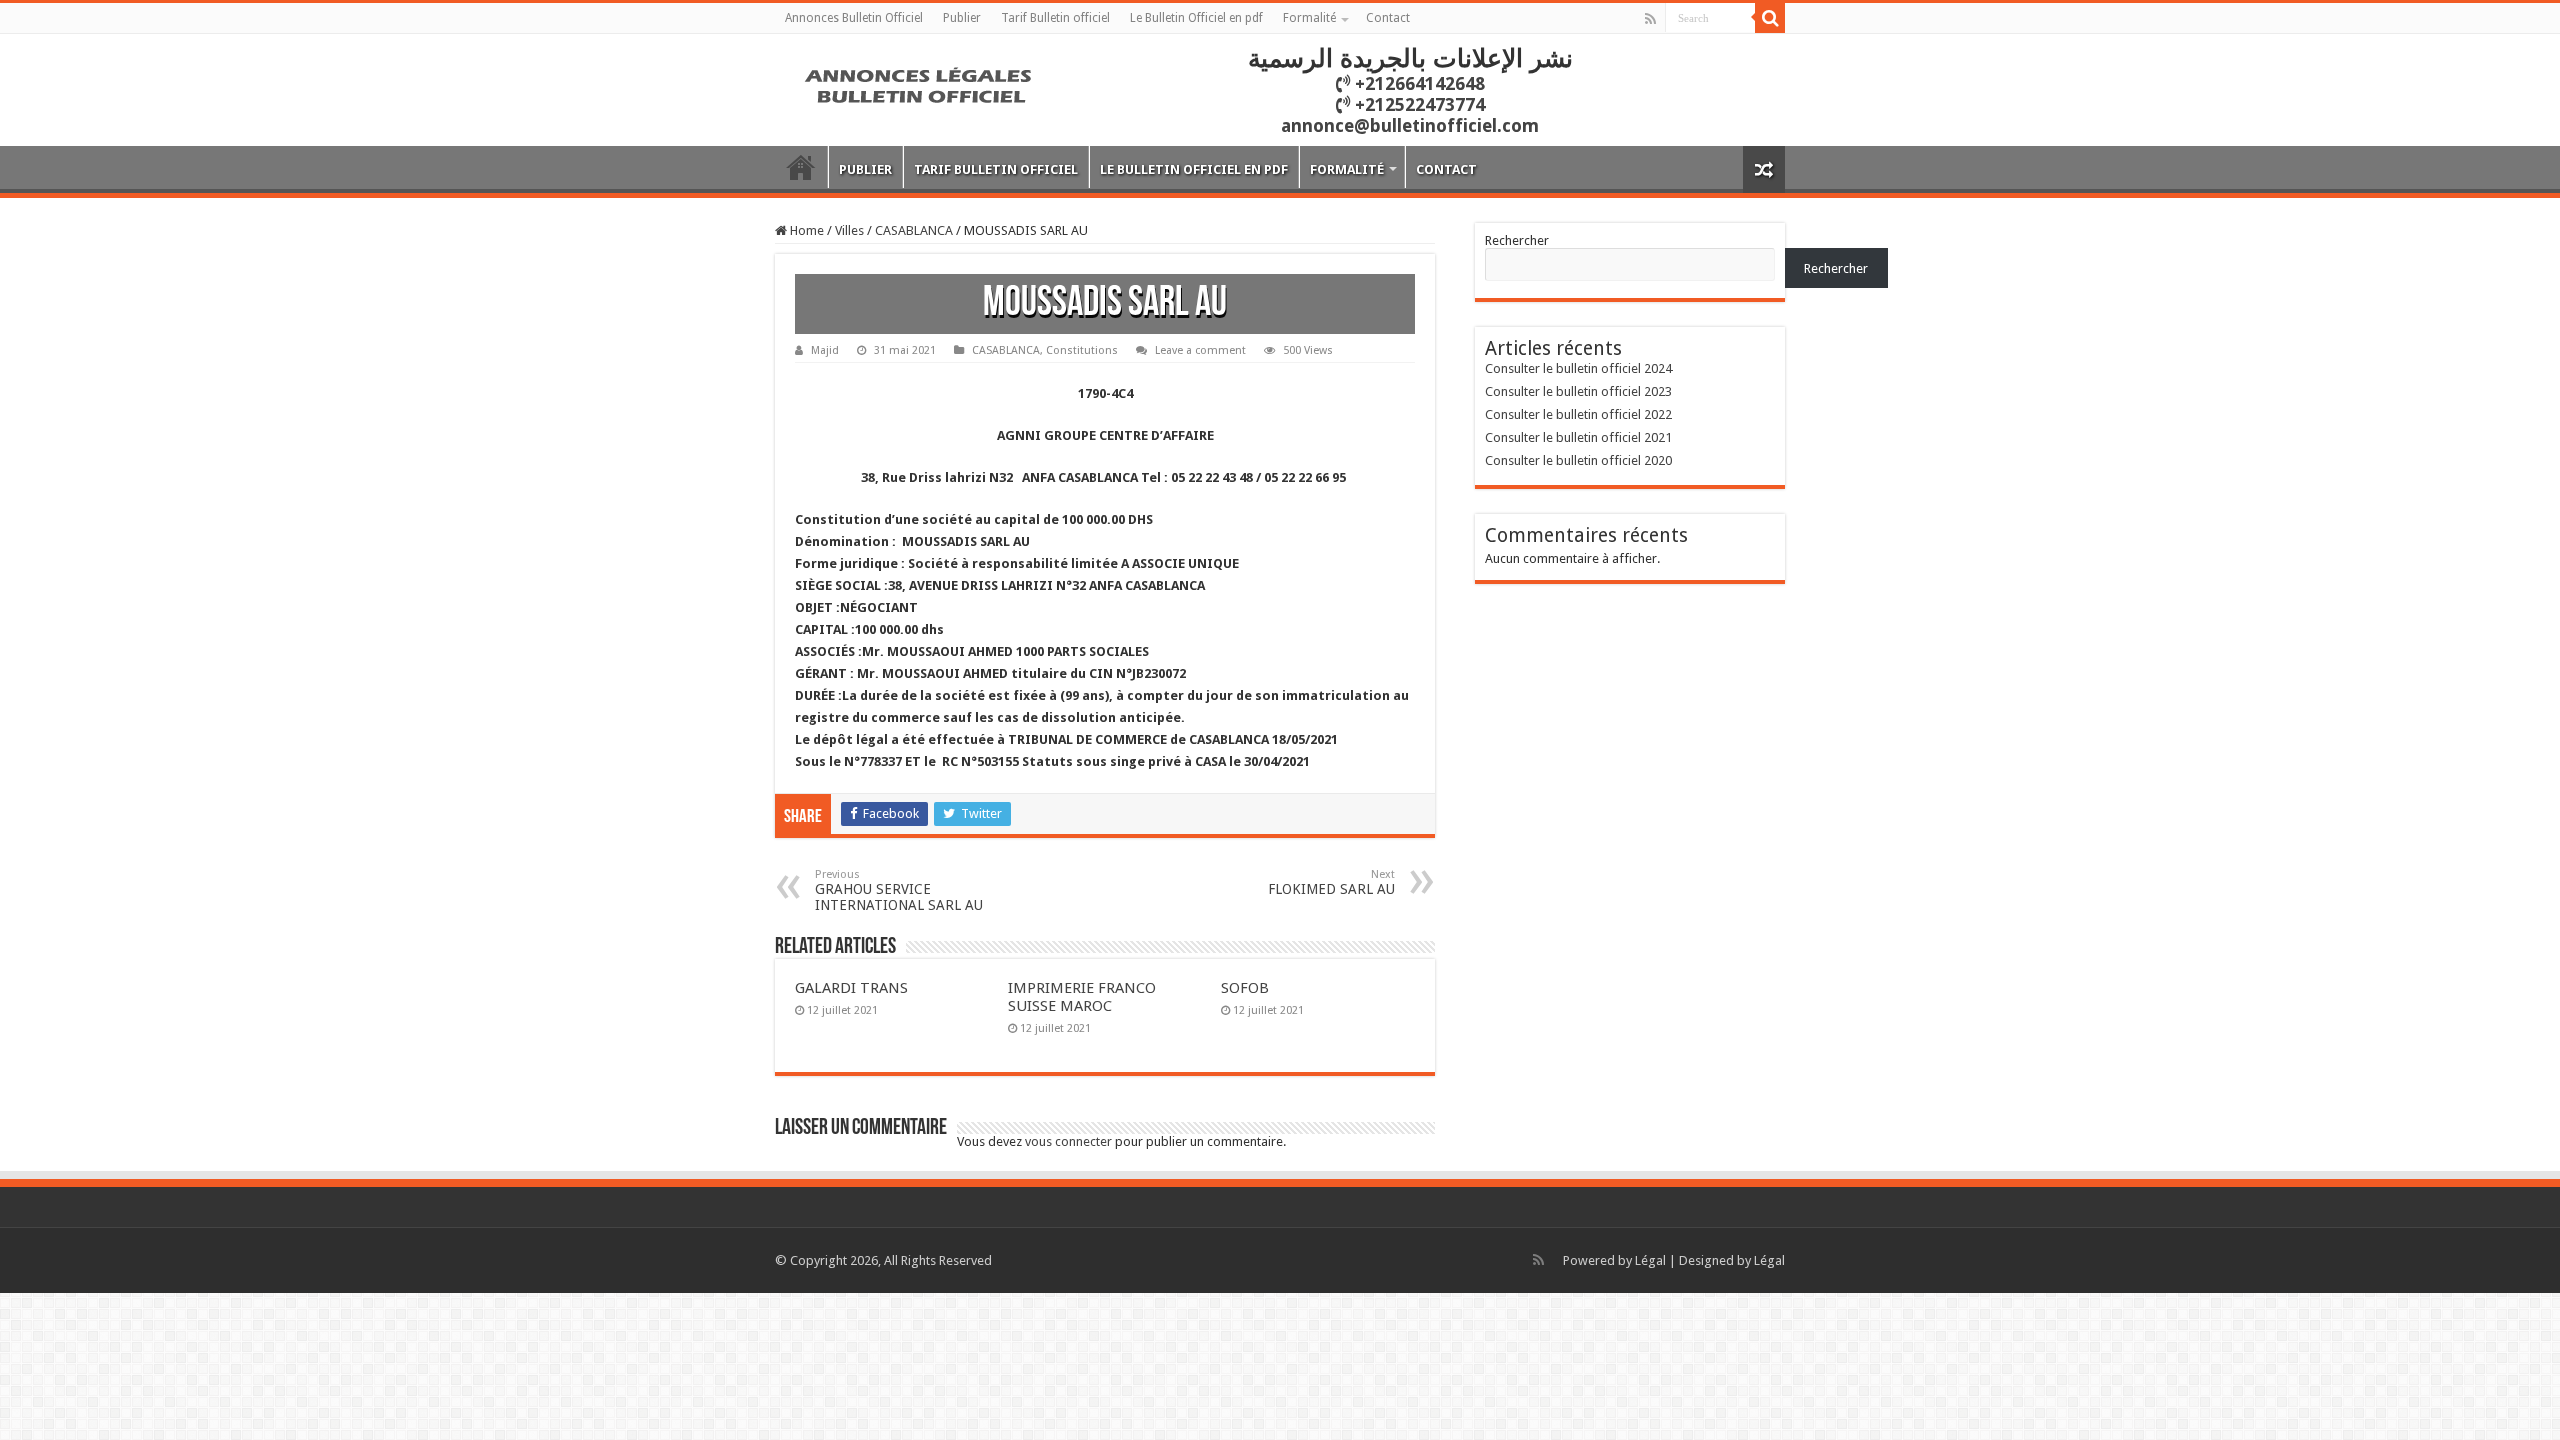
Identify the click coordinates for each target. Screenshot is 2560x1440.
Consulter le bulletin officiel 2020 (1578, 460)
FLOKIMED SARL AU (1331, 882)
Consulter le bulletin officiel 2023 (1578, 391)
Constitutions (1082, 350)
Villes (849, 230)
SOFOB (1245, 988)
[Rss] (1650, 19)
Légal (1650, 1260)
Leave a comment (1200, 350)
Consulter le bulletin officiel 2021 (1578, 437)
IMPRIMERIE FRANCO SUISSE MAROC (1082, 997)
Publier (962, 18)
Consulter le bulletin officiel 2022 (1578, 414)
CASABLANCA (914, 230)
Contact (1388, 18)
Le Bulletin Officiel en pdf (1196, 18)
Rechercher (1517, 240)
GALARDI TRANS (851, 988)
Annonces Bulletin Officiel (854, 18)
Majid (825, 350)
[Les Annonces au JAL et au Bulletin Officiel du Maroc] (920, 83)
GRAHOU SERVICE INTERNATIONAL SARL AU (899, 890)
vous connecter (1068, 1141)
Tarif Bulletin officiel (1055, 18)
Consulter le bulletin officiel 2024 (1578, 368)
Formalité (1309, 18)
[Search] (1770, 18)
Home (805, 230)
